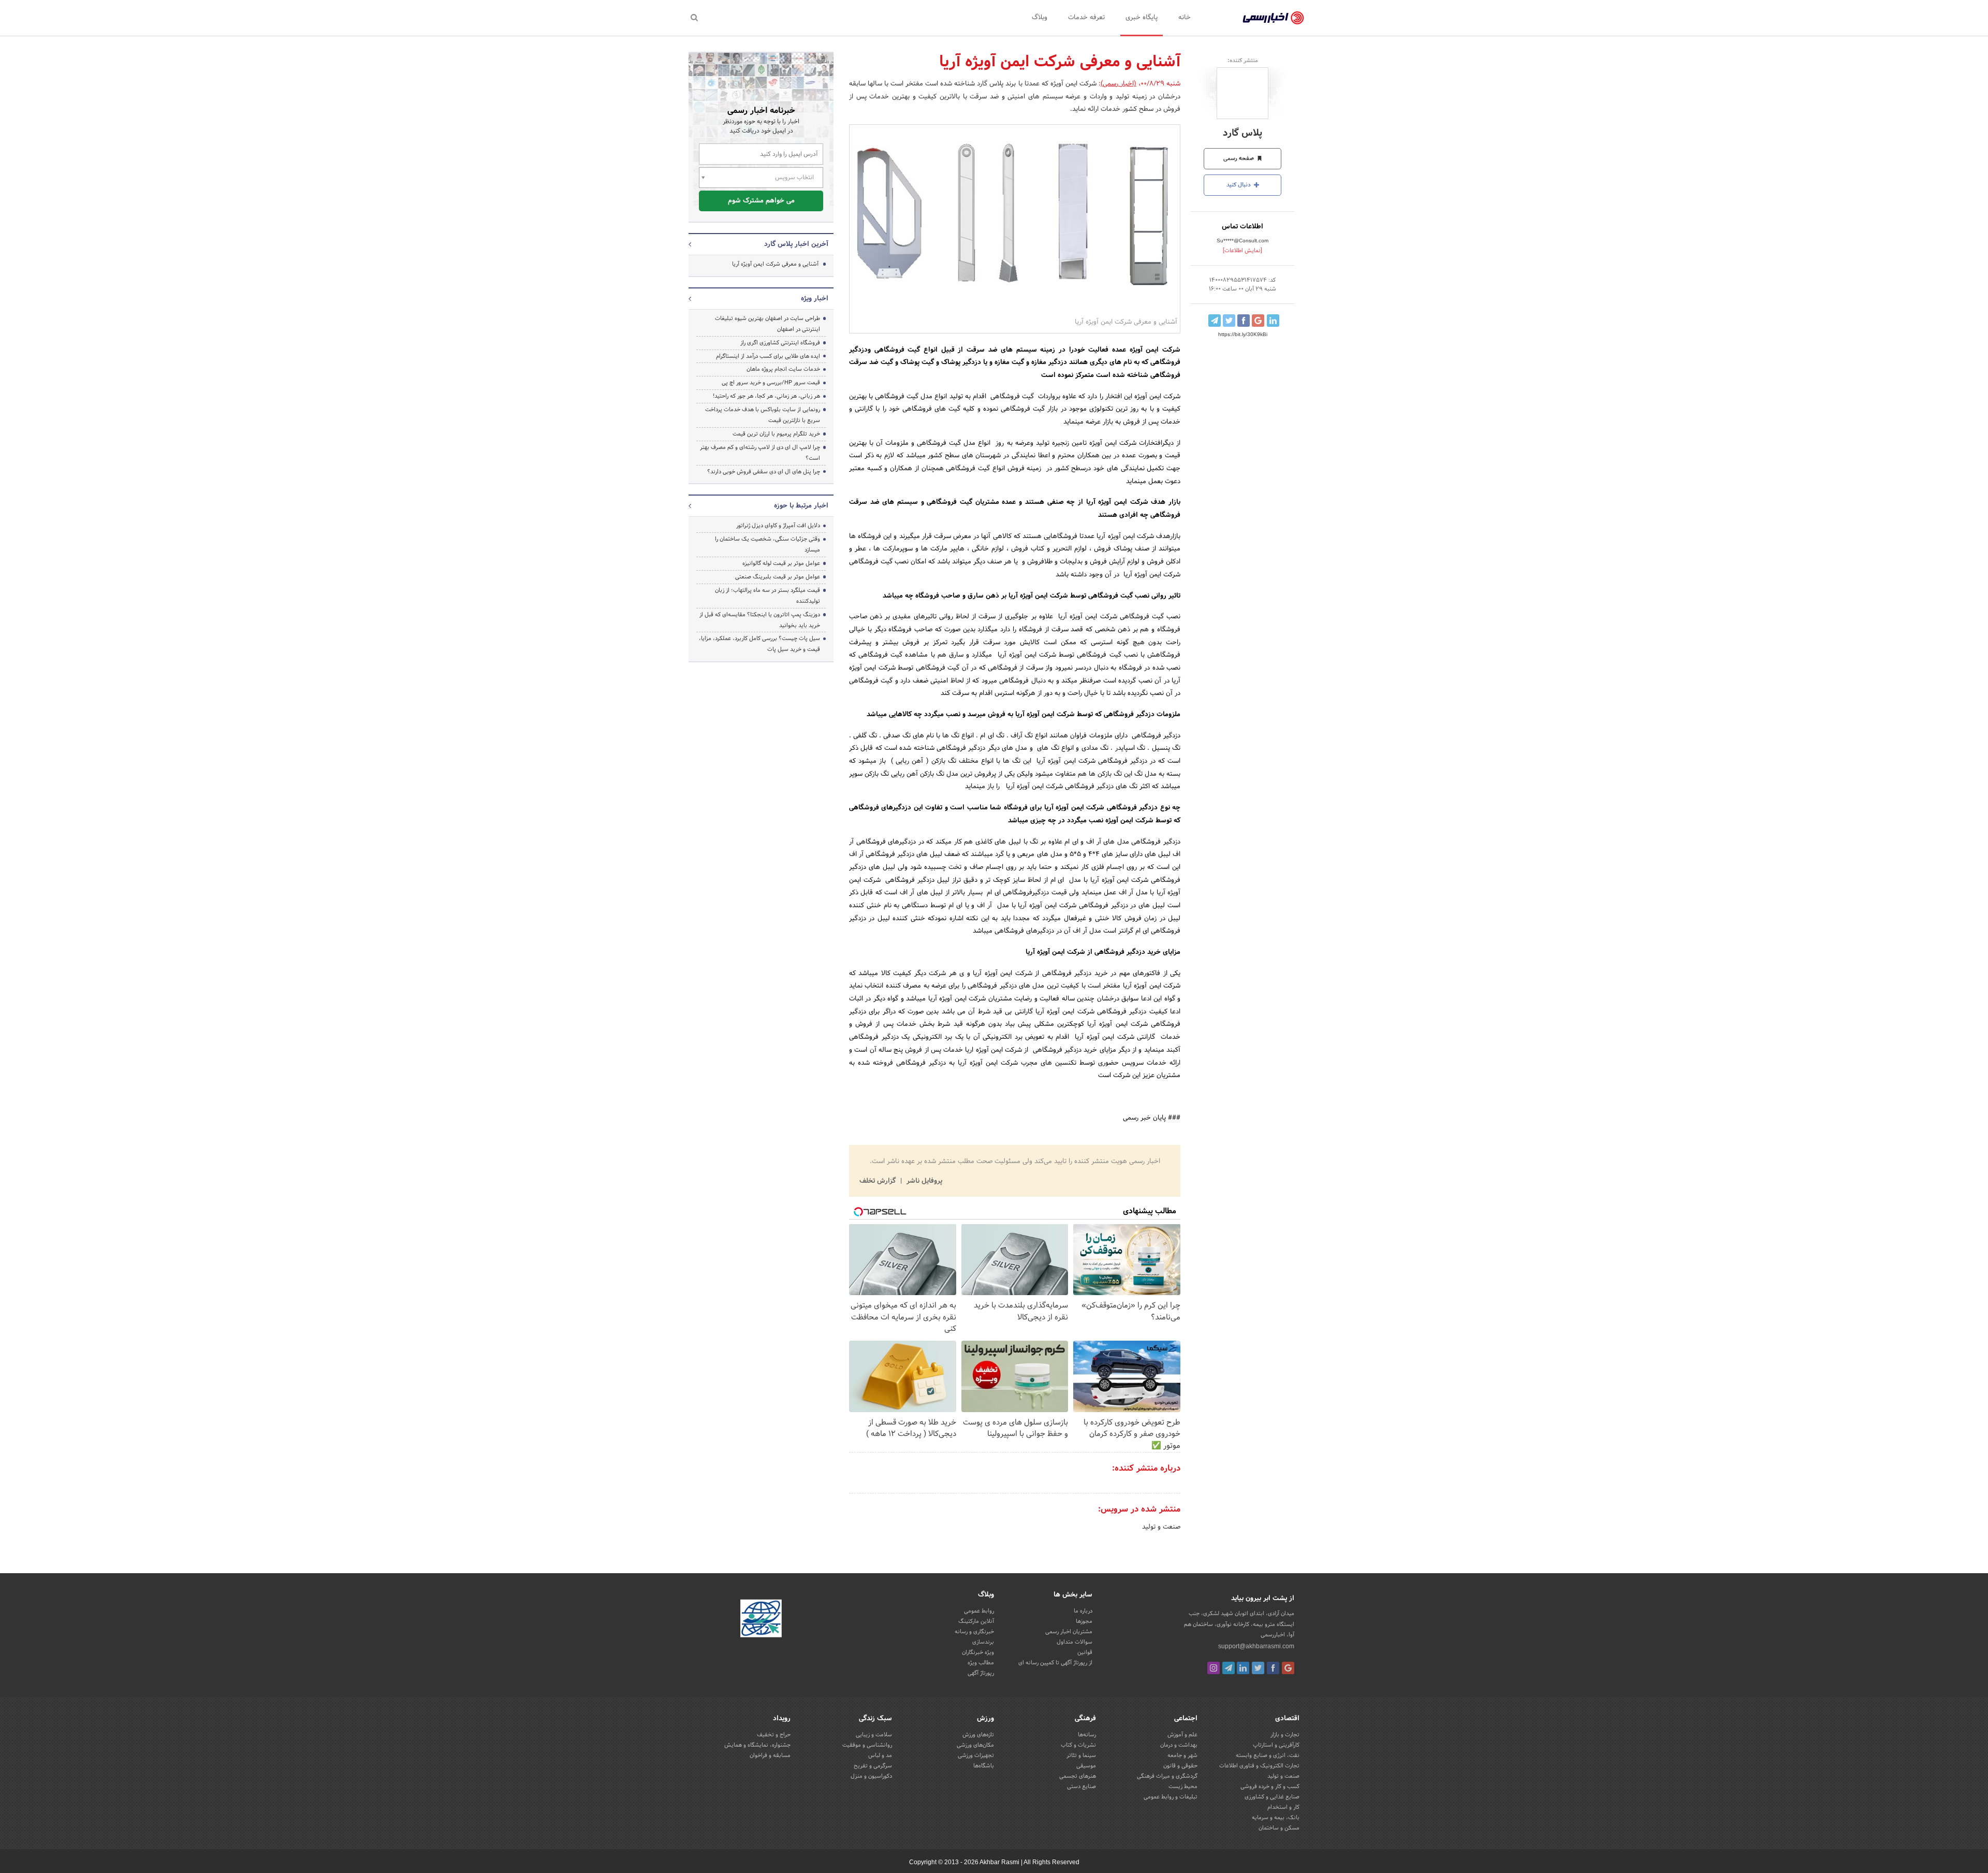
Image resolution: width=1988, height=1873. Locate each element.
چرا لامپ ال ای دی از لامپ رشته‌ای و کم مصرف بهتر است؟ (760, 453)
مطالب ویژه (981, 1663)
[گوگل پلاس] (1288, 1668)
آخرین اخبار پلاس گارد (796, 244)
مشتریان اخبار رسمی (1069, 1632)
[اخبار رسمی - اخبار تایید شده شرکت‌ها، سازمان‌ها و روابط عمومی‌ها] (1273, 18)
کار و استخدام (1283, 1807)
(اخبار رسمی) (1119, 84)
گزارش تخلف (879, 1181)
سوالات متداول (1075, 1642)
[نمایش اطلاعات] (1242, 251)
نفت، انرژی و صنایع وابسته (1268, 1755)
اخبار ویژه (815, 299)
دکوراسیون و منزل (871, 1776)
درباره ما (1083, 1611)
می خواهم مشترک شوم (761, 201)
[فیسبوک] (1273, 1668)
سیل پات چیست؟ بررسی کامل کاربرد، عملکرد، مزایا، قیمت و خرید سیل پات (759, 644)
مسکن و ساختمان (1279, 1828)
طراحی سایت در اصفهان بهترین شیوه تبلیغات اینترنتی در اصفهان (768, 324)
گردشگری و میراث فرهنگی (1167, 1776)
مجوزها (1084, 1621)
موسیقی (1086, 1766)
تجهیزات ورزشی (976, 1755)
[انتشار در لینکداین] (1273, 321)
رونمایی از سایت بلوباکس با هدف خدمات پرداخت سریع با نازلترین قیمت (763, 415)
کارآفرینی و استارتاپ (1276, 1745)
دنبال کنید (1239, 185)
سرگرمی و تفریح (873, 1766)
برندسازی (983, 1642)
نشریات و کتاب (1078, 1745)
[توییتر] (1258, 1668)
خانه (1185, 18)
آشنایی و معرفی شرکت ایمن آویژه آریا (775, 264)
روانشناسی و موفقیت (867, 1745)
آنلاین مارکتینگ (976, 1621)
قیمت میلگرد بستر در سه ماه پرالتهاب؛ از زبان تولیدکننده (768, 596)
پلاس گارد (1242, 133)
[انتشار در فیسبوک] (1244, 321)
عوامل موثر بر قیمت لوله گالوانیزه (781, 563)
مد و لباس (880, 1755)
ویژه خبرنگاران (978, 1652)
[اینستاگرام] (1214, 1668)
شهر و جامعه (1182, 1755)
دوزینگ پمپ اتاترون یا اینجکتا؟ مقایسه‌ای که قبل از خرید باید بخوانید (760, 620)
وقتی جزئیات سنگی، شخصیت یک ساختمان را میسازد (768, 545)
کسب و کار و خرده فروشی (1270, 1787)
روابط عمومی (979, 1611)
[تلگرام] (1229, 1668)
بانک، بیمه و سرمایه (1276, 1818)
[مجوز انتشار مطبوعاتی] (761, 1620)
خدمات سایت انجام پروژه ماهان (783, 369)
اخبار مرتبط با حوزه (801, 506)
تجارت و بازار (1285, 1735)
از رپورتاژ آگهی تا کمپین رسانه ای (1055, 1663)
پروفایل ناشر (923, 1181)
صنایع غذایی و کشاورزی (1272, 1797)
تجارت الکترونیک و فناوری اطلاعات (1259, 1766)
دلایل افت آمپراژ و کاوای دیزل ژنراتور (778, 526)
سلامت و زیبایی (874, 1735)
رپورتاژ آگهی (981, 1673)
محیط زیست (1183, 1787)
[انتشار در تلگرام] (1215, 321)
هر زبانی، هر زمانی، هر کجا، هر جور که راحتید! (766, 396)
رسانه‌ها (1087, 1735)
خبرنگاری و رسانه (974, 1632)
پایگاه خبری (1142, 18)
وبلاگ (1040, 18)
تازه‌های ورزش (978, 1735)
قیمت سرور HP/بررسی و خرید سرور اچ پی (771, 383)
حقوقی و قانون (1180, 1766)
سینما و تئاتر (1081, 1755)
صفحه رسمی (1239, 158)
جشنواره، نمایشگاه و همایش (757, 1745)
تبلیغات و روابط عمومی (1171, 1797)
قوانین (1085, 1652)
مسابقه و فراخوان (770, 1755)
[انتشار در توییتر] (1229, 321)
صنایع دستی (1081, 1787)
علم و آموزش (1182, 1735)
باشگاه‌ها (984, 1766)
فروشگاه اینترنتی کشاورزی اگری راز (780, 343)
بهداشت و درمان (1179, 1745)
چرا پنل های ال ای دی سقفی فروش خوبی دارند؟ (764, 472)
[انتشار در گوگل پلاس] (1258, 321)
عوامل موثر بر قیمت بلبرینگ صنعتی (778, 577)
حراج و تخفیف (774, 1735)
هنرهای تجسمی (1078, 1776)
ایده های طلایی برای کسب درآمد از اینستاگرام (768, 356)
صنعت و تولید (1161, 1527)
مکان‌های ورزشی (975, 1745)
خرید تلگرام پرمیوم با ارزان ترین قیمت (776, 434)
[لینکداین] (1243, 1668)
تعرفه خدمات (1086, 18)
